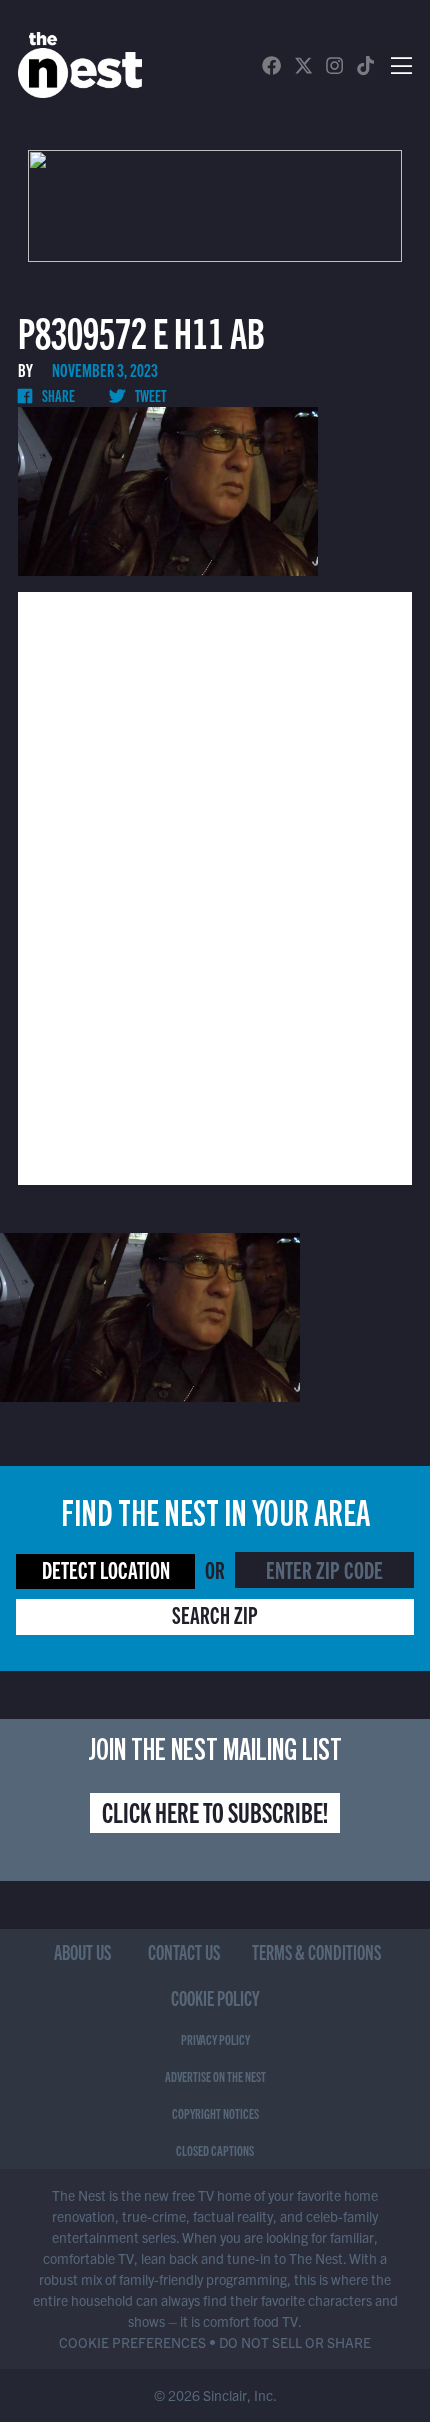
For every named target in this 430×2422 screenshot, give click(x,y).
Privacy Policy (215, 2039)
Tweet (149, 395)
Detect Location (106, 1569)
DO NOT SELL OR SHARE (295, 2342)
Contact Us (184, 1951)
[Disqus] (215, 886)
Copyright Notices (215, 2113)
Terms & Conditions (316, 1951)
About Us (82, 1951)
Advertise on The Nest (215, 2076)
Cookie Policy (215, 1997)
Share (57, 395)
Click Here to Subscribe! (215, 1811)
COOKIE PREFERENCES (132, 2342)
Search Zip (215, 1614)
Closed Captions (215, 2150)
